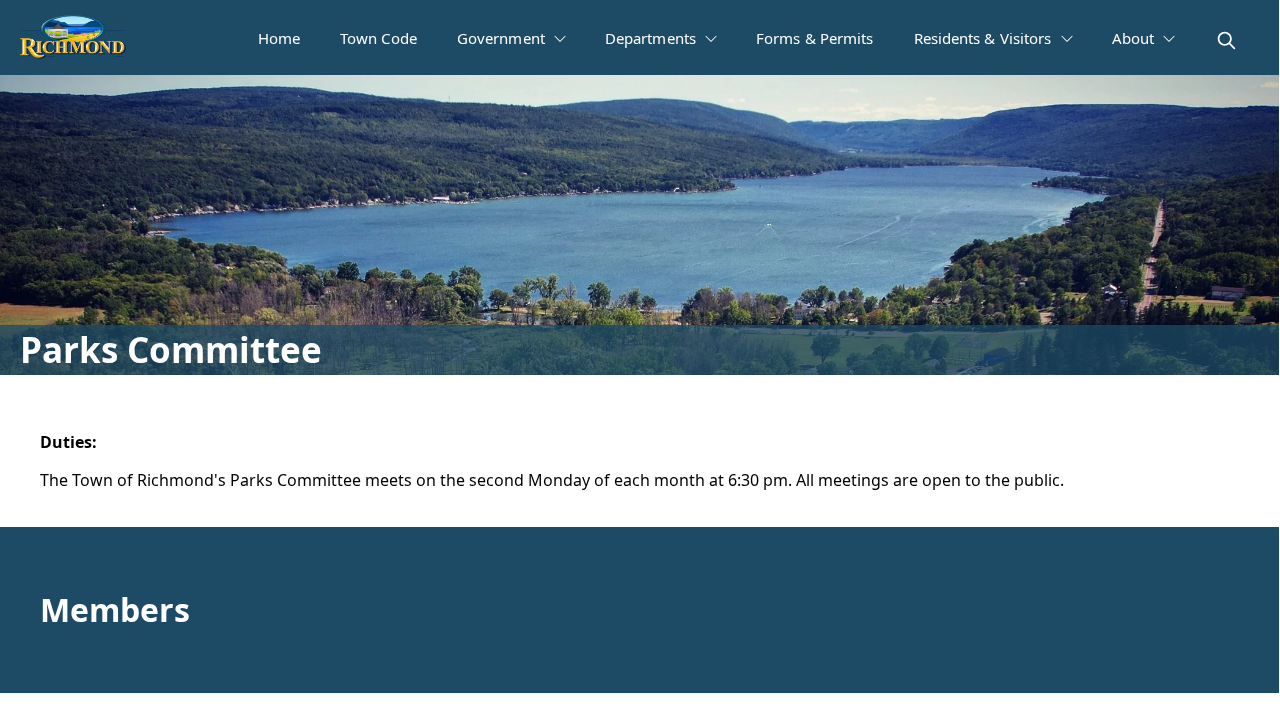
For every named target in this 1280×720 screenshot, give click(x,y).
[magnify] (1226, 40)
